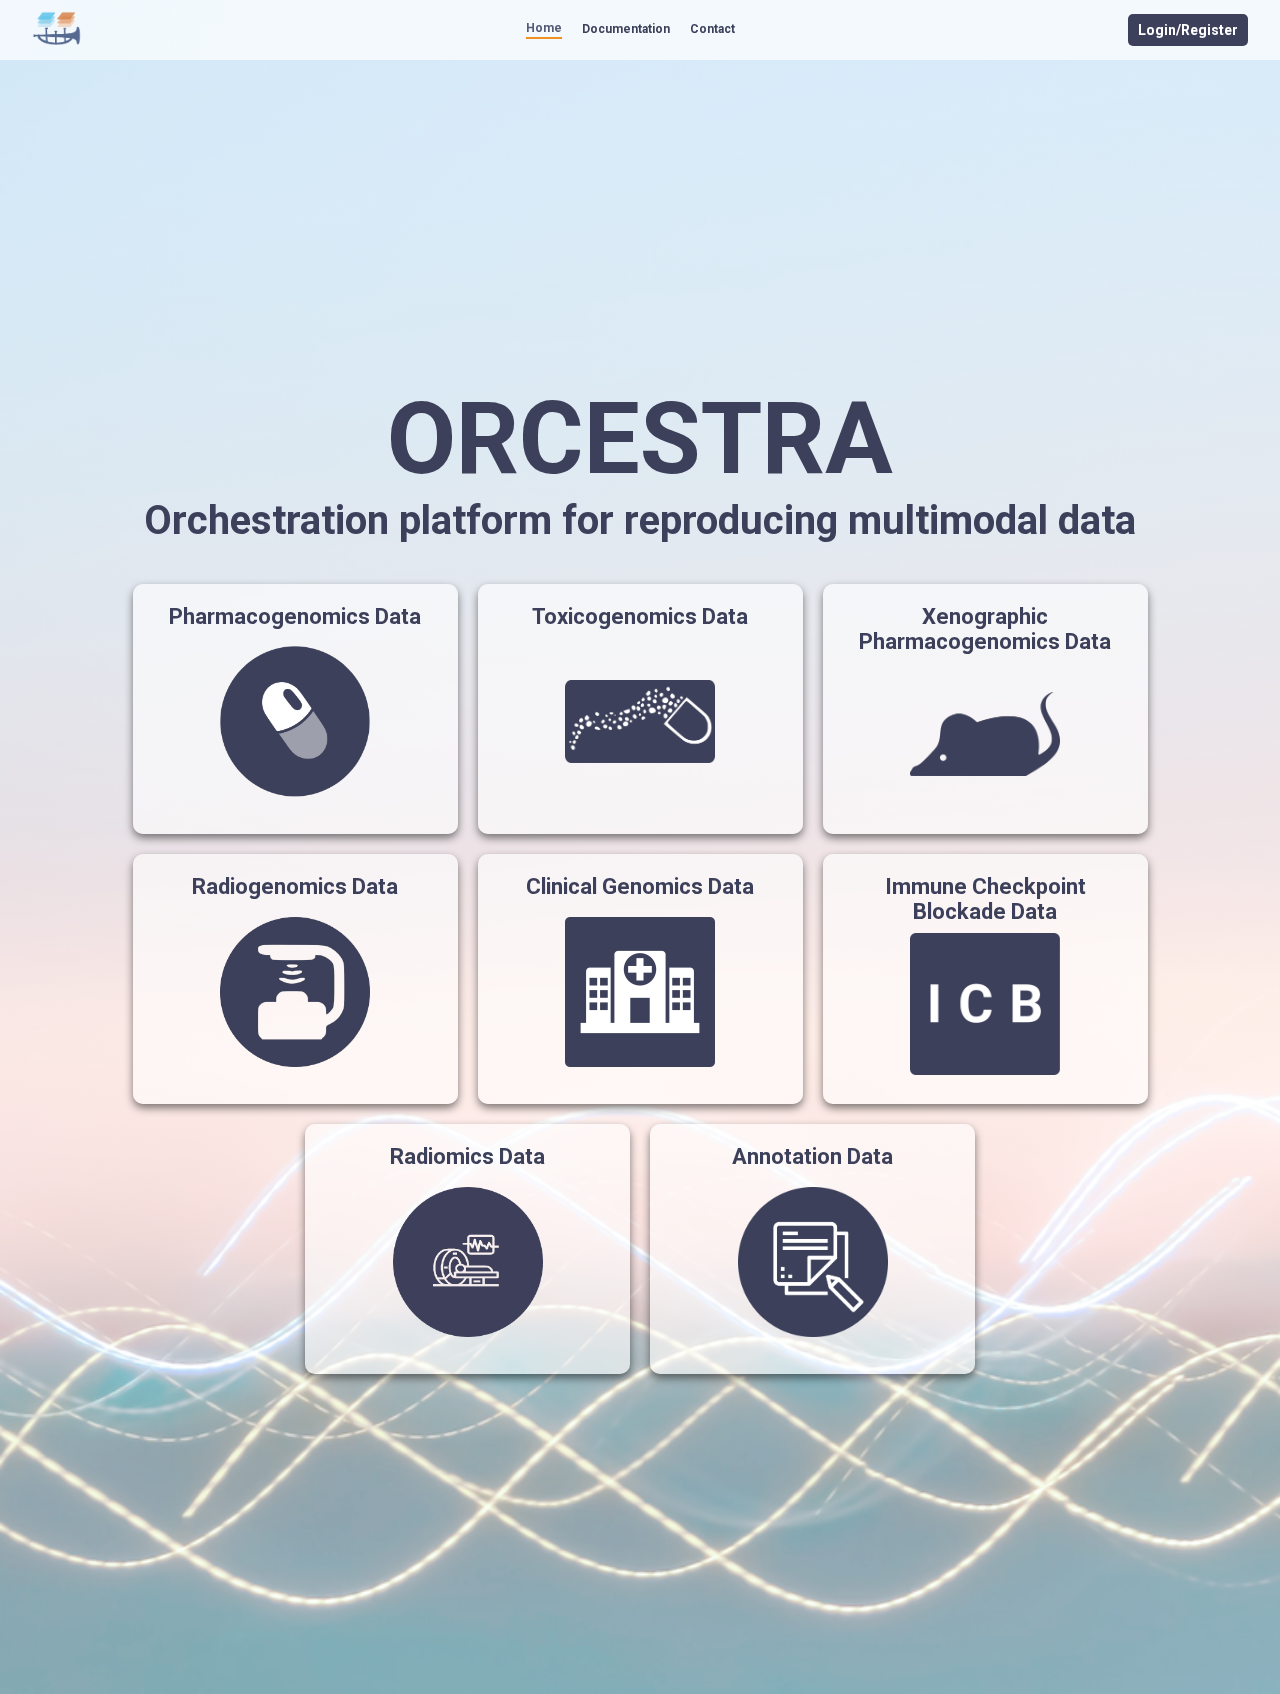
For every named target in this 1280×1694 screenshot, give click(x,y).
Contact (712, 29)
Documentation (626, 29)
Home (544, 28)
